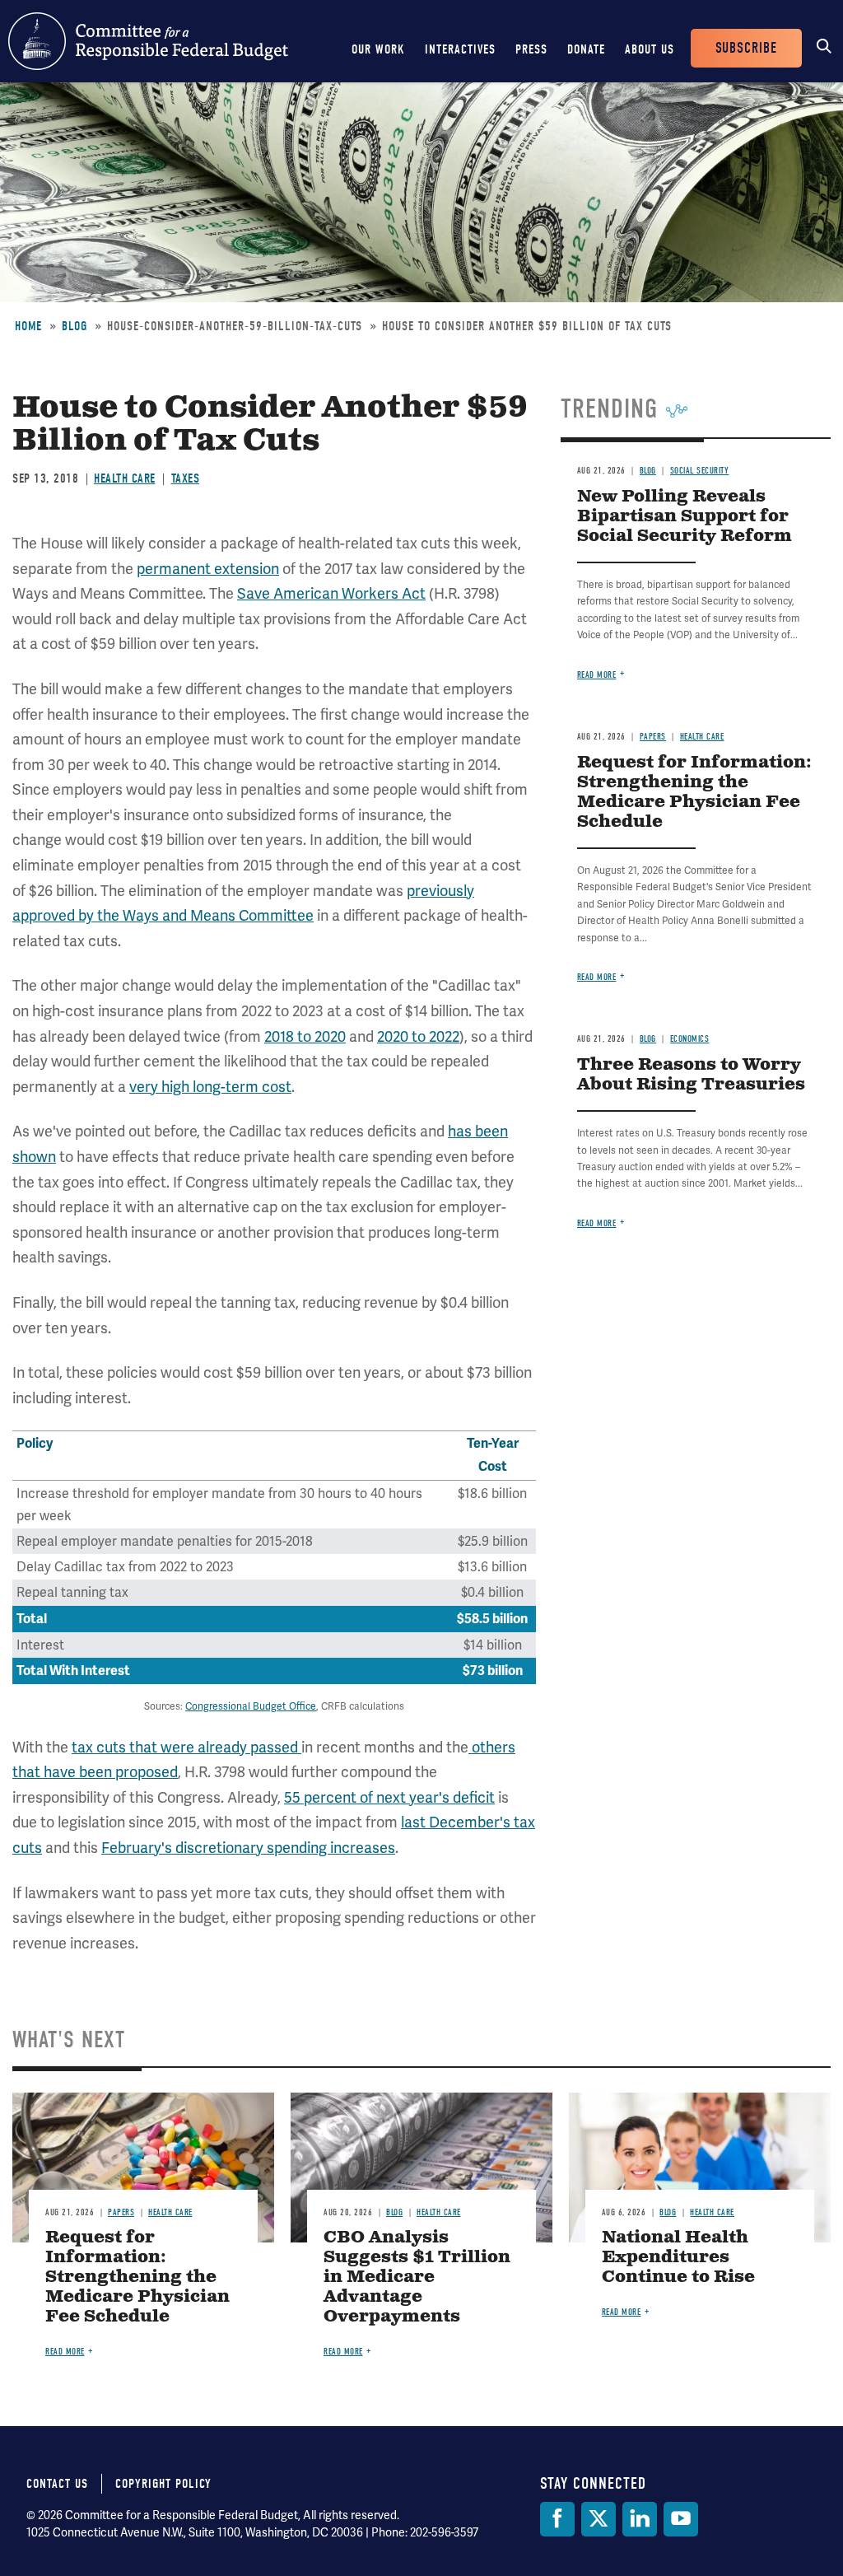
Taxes (186, 478)
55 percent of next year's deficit (389, 1797)
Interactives (460, 49)
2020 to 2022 (418, 1036)
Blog (75, 326)
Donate (586, 49)
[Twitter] (598, 2519)
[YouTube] (681, 2519)
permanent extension (208, 569)
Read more (597, 675)
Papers (653, 737)
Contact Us (57, 2484)
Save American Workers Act (331, 593)
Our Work (378, 49)
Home (28, 326)
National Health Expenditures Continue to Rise (678, 2258)
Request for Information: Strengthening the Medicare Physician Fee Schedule (694, 793)
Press (531, 49)
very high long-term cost (210, 1087)
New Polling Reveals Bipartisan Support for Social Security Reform (685, 517)
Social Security (700, 471)
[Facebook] (557, 2519)
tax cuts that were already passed (186, 1747)
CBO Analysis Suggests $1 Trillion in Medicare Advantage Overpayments (417, 2277)
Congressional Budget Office (251, 1706)
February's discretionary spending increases (248, 1848)
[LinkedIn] (640, 2519)
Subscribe (746, 48)
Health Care (125, 478)
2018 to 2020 (305, 1036)
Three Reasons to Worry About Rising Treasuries (691, 1075)
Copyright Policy (163, 2484)
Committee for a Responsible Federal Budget (148, 41)
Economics (690, 1039)
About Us (650, 49)
